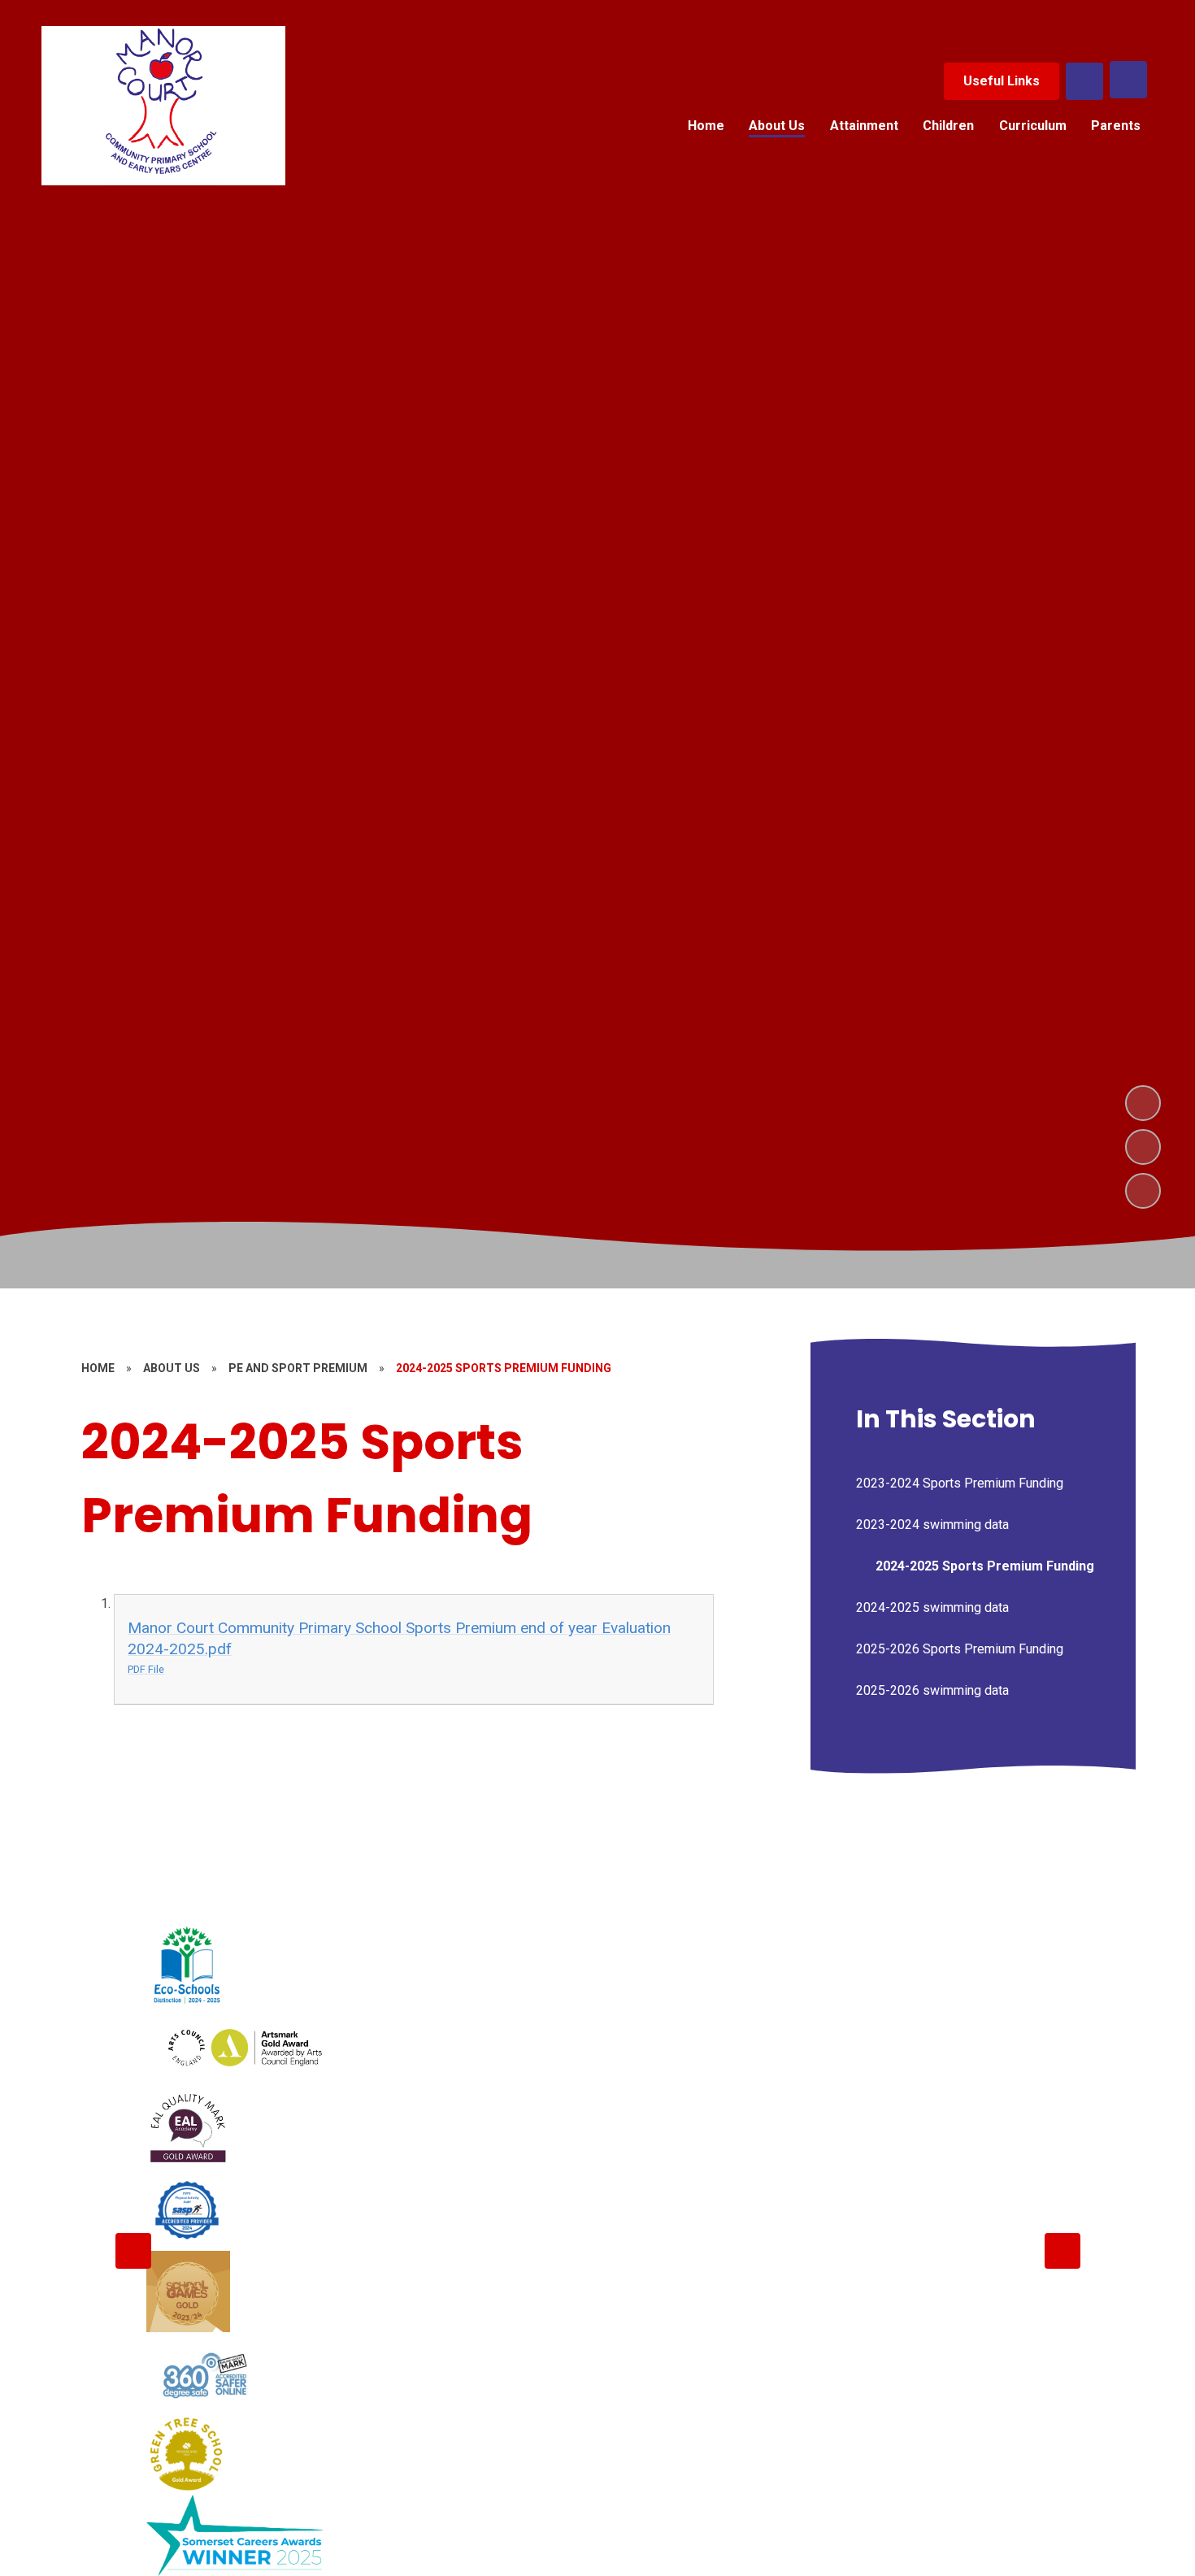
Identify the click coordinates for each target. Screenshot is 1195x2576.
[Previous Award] (133, 2251)
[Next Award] (1062, 2251)
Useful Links (1002, 81)
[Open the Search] (1084, 81)
